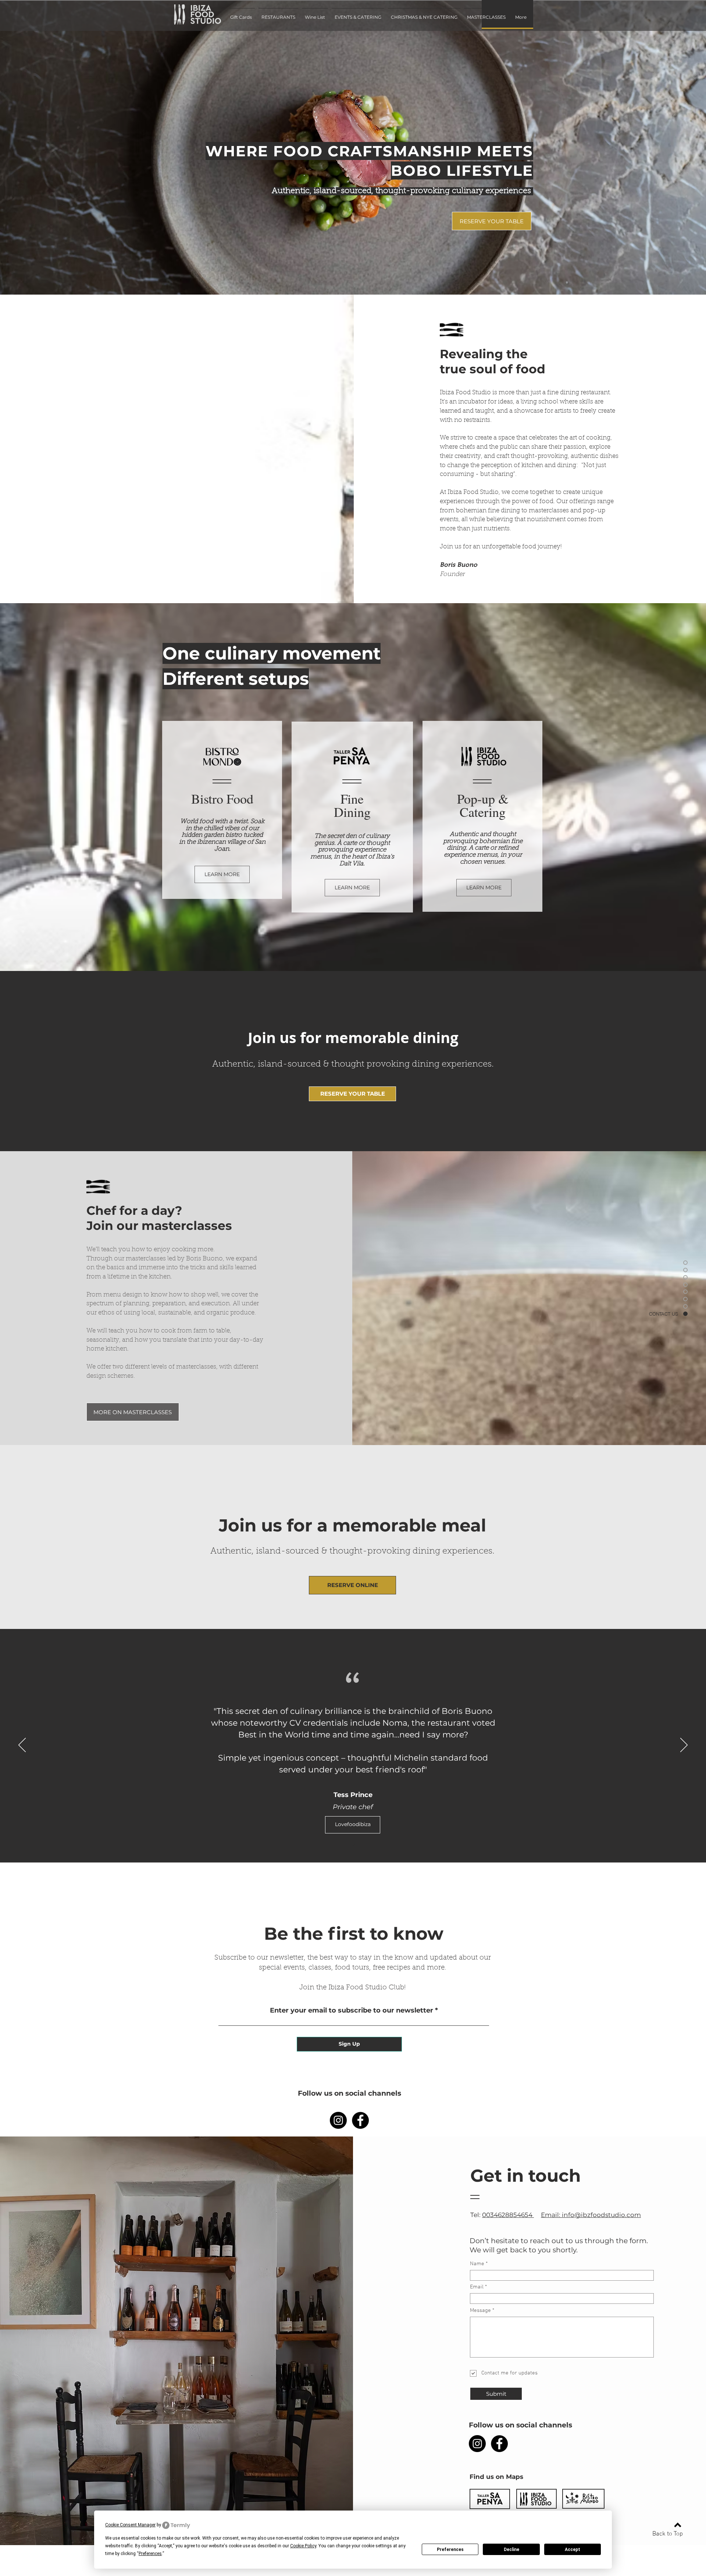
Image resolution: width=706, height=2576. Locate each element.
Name (477, 2264)
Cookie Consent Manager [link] (130, 2525)
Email (477, 2287)
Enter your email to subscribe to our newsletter (352, 2010)
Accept (573, 2550)
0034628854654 (508, 2215)
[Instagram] (338, 2120)
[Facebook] (360, 2120)
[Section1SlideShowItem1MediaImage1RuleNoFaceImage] (353, 1844)
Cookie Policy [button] (303, 2546)
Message (480, 2311)
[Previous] (22, 1746)
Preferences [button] (150, 2554)
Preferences (450, 2550)
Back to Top (668, 2534)
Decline (511, 2550)
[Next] (684, 1746)
